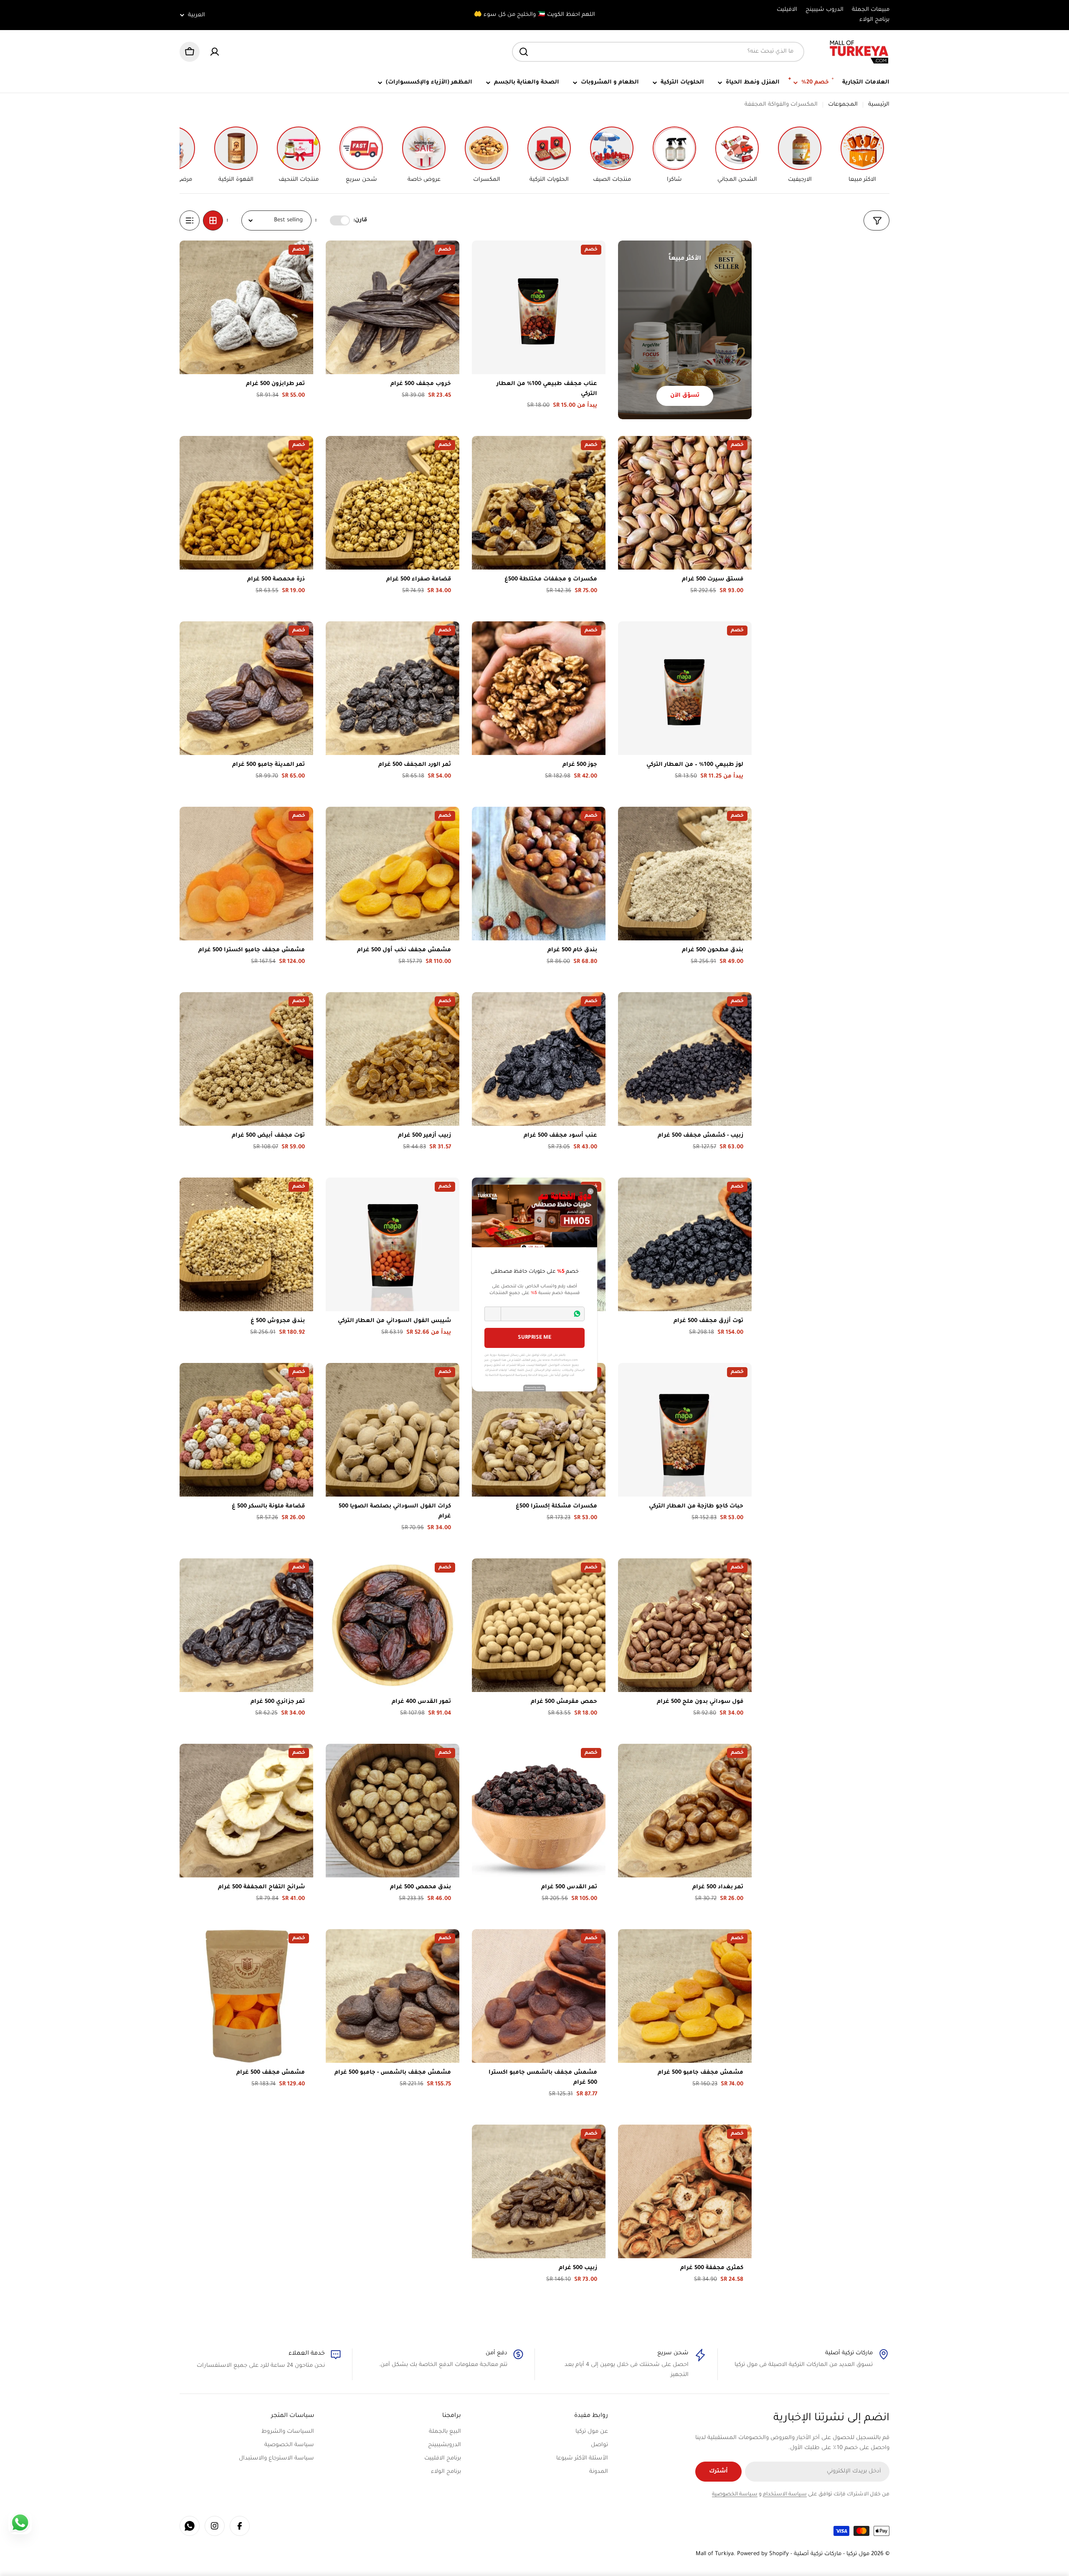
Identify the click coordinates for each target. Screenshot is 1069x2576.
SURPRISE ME (534, 1338)
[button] (493, 1314)
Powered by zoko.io (534, 1388)
